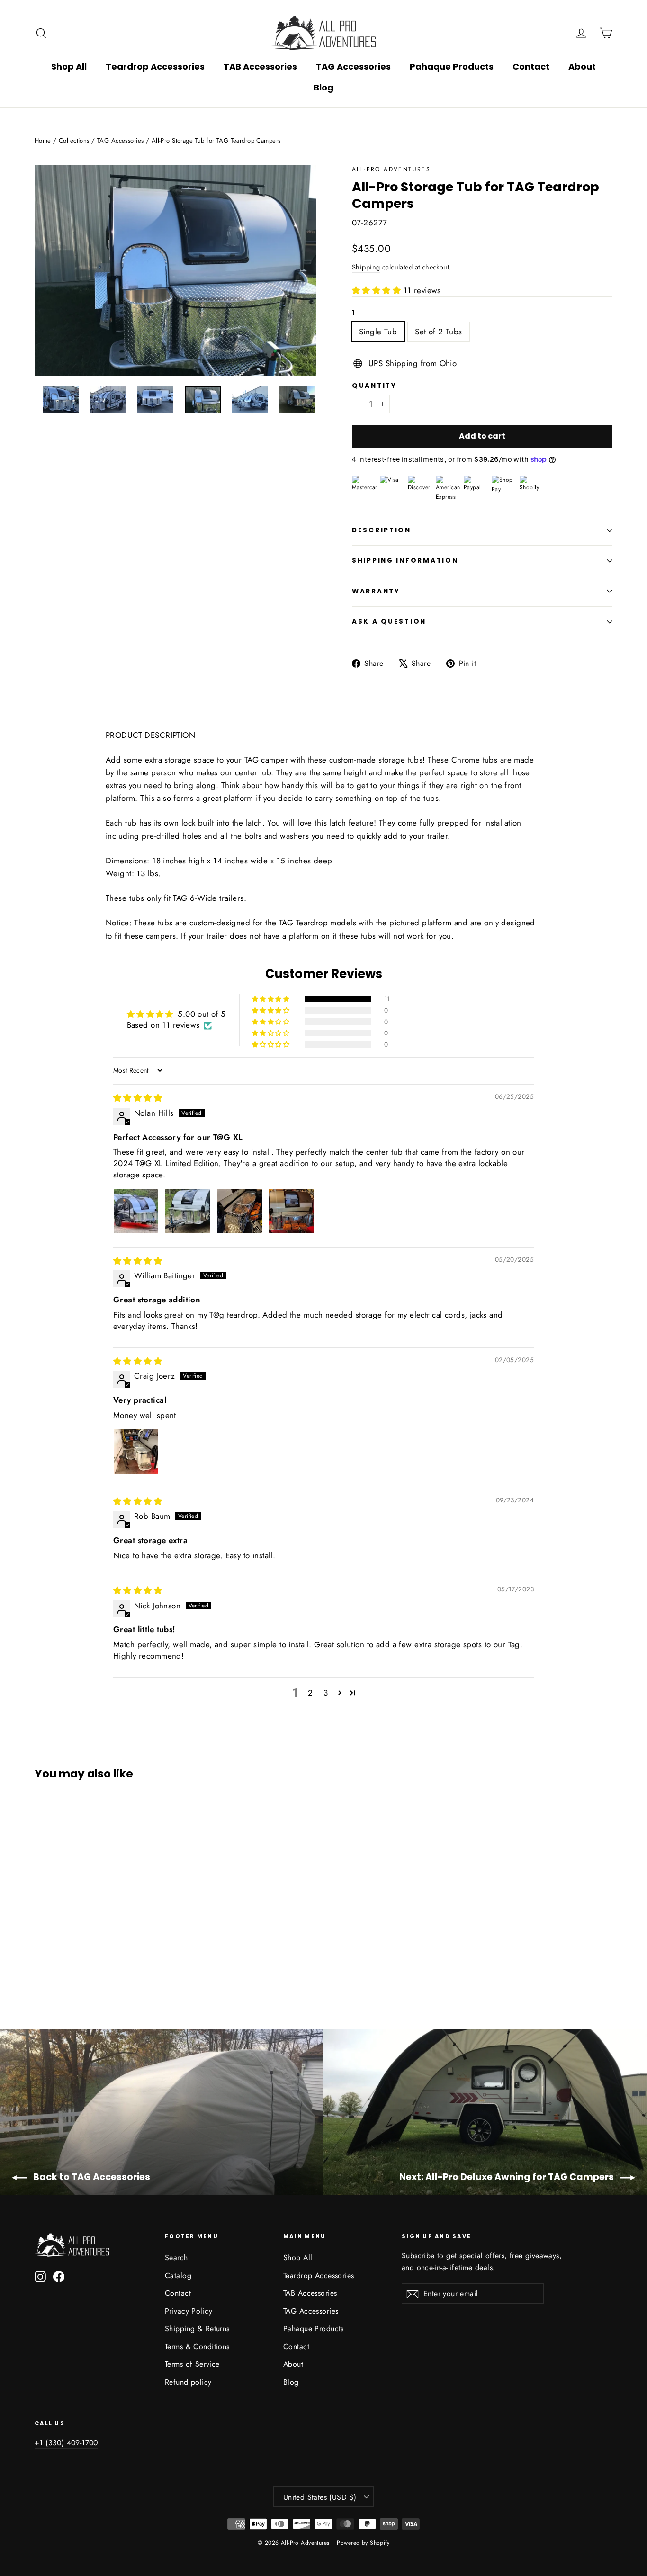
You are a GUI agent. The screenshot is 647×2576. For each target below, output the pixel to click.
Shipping (366, 267)
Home (43, 140)
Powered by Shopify (363, 2543)
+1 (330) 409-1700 (66, 2443)
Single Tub (378, 332)
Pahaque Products (452, 67)
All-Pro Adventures (391, 169)
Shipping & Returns (197, 2329)
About (582, 67)
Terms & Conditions (197, 2347)
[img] (138, 1098)
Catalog (178, 2275)
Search (176, 2257)
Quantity (374, 386)
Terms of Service (192, 2364)
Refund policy (188, 2382)
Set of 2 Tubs (439, 332)
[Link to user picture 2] (188, 1211)
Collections (74, 140)
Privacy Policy (189, 2311)
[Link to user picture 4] (291, 1211)
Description (382, 530)
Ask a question (389, 622)
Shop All (69, 67)
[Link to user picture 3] (240, 1211)
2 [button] (310, 1693)
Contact (531, 67)
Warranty (376, 591)
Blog (323, 87)
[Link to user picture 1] (136, 1211)
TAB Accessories (260, 67)
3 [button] (326, 1693)
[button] (378, 290)
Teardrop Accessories (155, 67)
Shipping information (405, 561)
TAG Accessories (353, 67)
